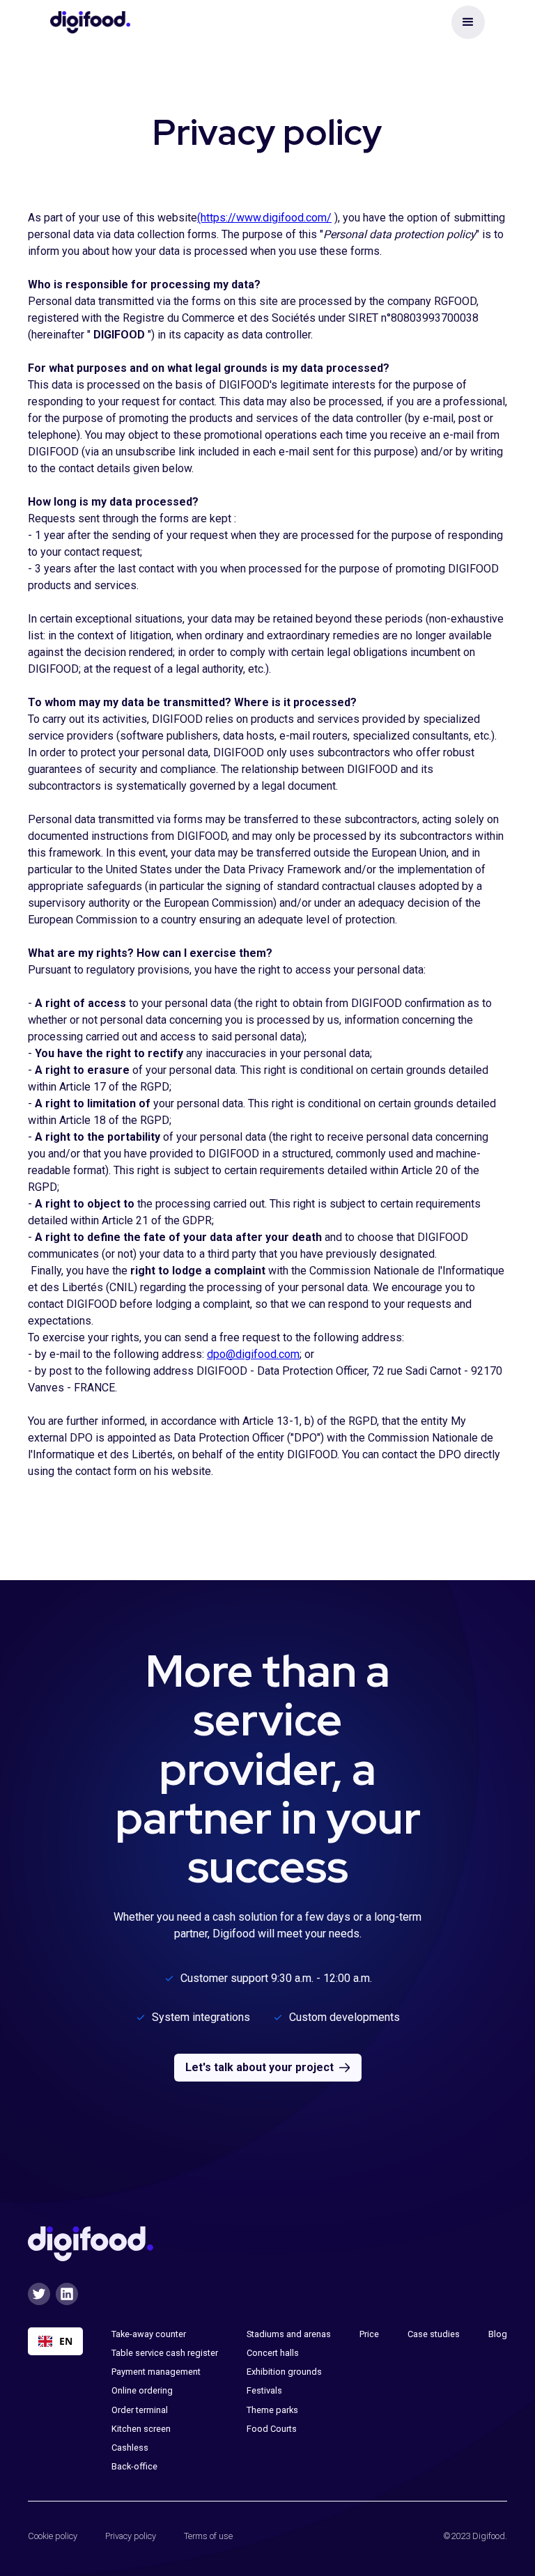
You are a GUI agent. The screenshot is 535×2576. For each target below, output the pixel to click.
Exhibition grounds (284, 2372)
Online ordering (142, 2390)
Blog (498, 2334)
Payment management (156, 2372)
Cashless (130, 2448)
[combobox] (55, 2341)
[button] (468, 22)
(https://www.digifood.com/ (264, 218)
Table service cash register (165, 2353)
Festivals (264, 2390)
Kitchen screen (141, 2429)
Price (369, 2334)
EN (66, 2341)
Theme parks (272, 2410)
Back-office (134, 2466)
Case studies (434, 2334)
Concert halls (273, 2353)
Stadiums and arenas (289, 2334)
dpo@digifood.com (253, 1354)
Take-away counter (149, 2334)
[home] (90, 22)
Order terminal (140, 2410)
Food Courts (272, 2429)
